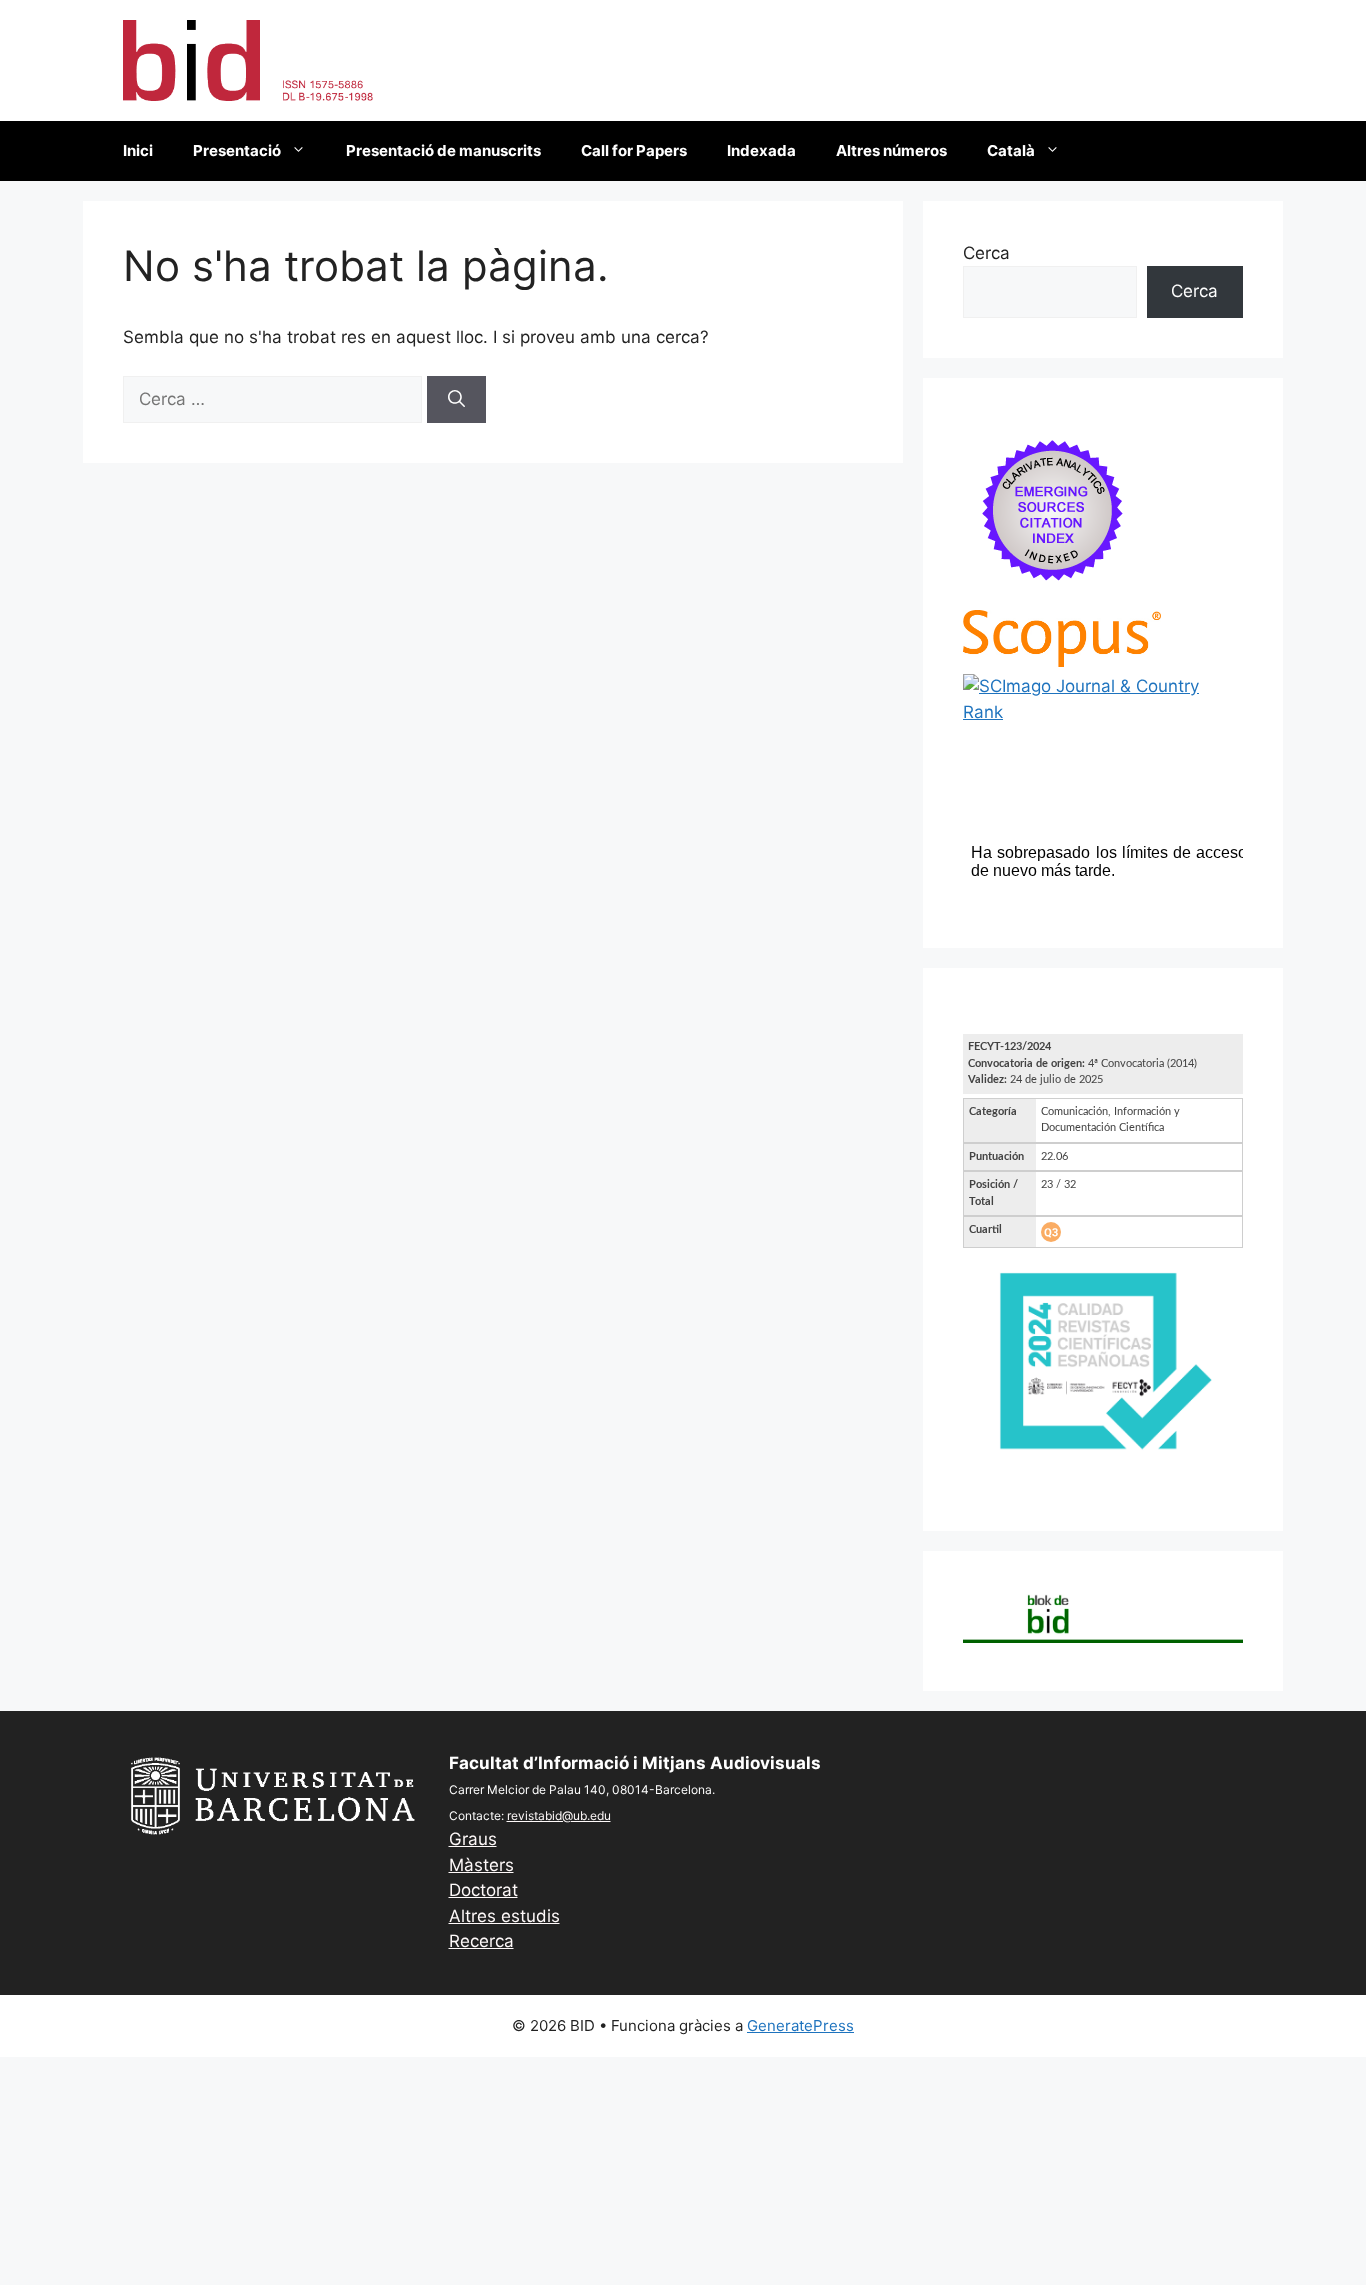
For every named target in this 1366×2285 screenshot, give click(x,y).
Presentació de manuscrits (443, 150)
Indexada (761, 150)
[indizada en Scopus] (1062, 661)
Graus (473, 1839)
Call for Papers (634, 150)
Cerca (986, 253)
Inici (138, 150)
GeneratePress (800, 2025)
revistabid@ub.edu (559, 1815)
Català (1011, 150)
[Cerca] (456, 400)
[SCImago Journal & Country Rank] (1103, 712)
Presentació (237, 150)
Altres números (891, 150)
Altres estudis (504, 1916)
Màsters (481, 1865)
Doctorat (483, 1890)
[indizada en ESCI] (1053, 596)
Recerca (481, 1941)
